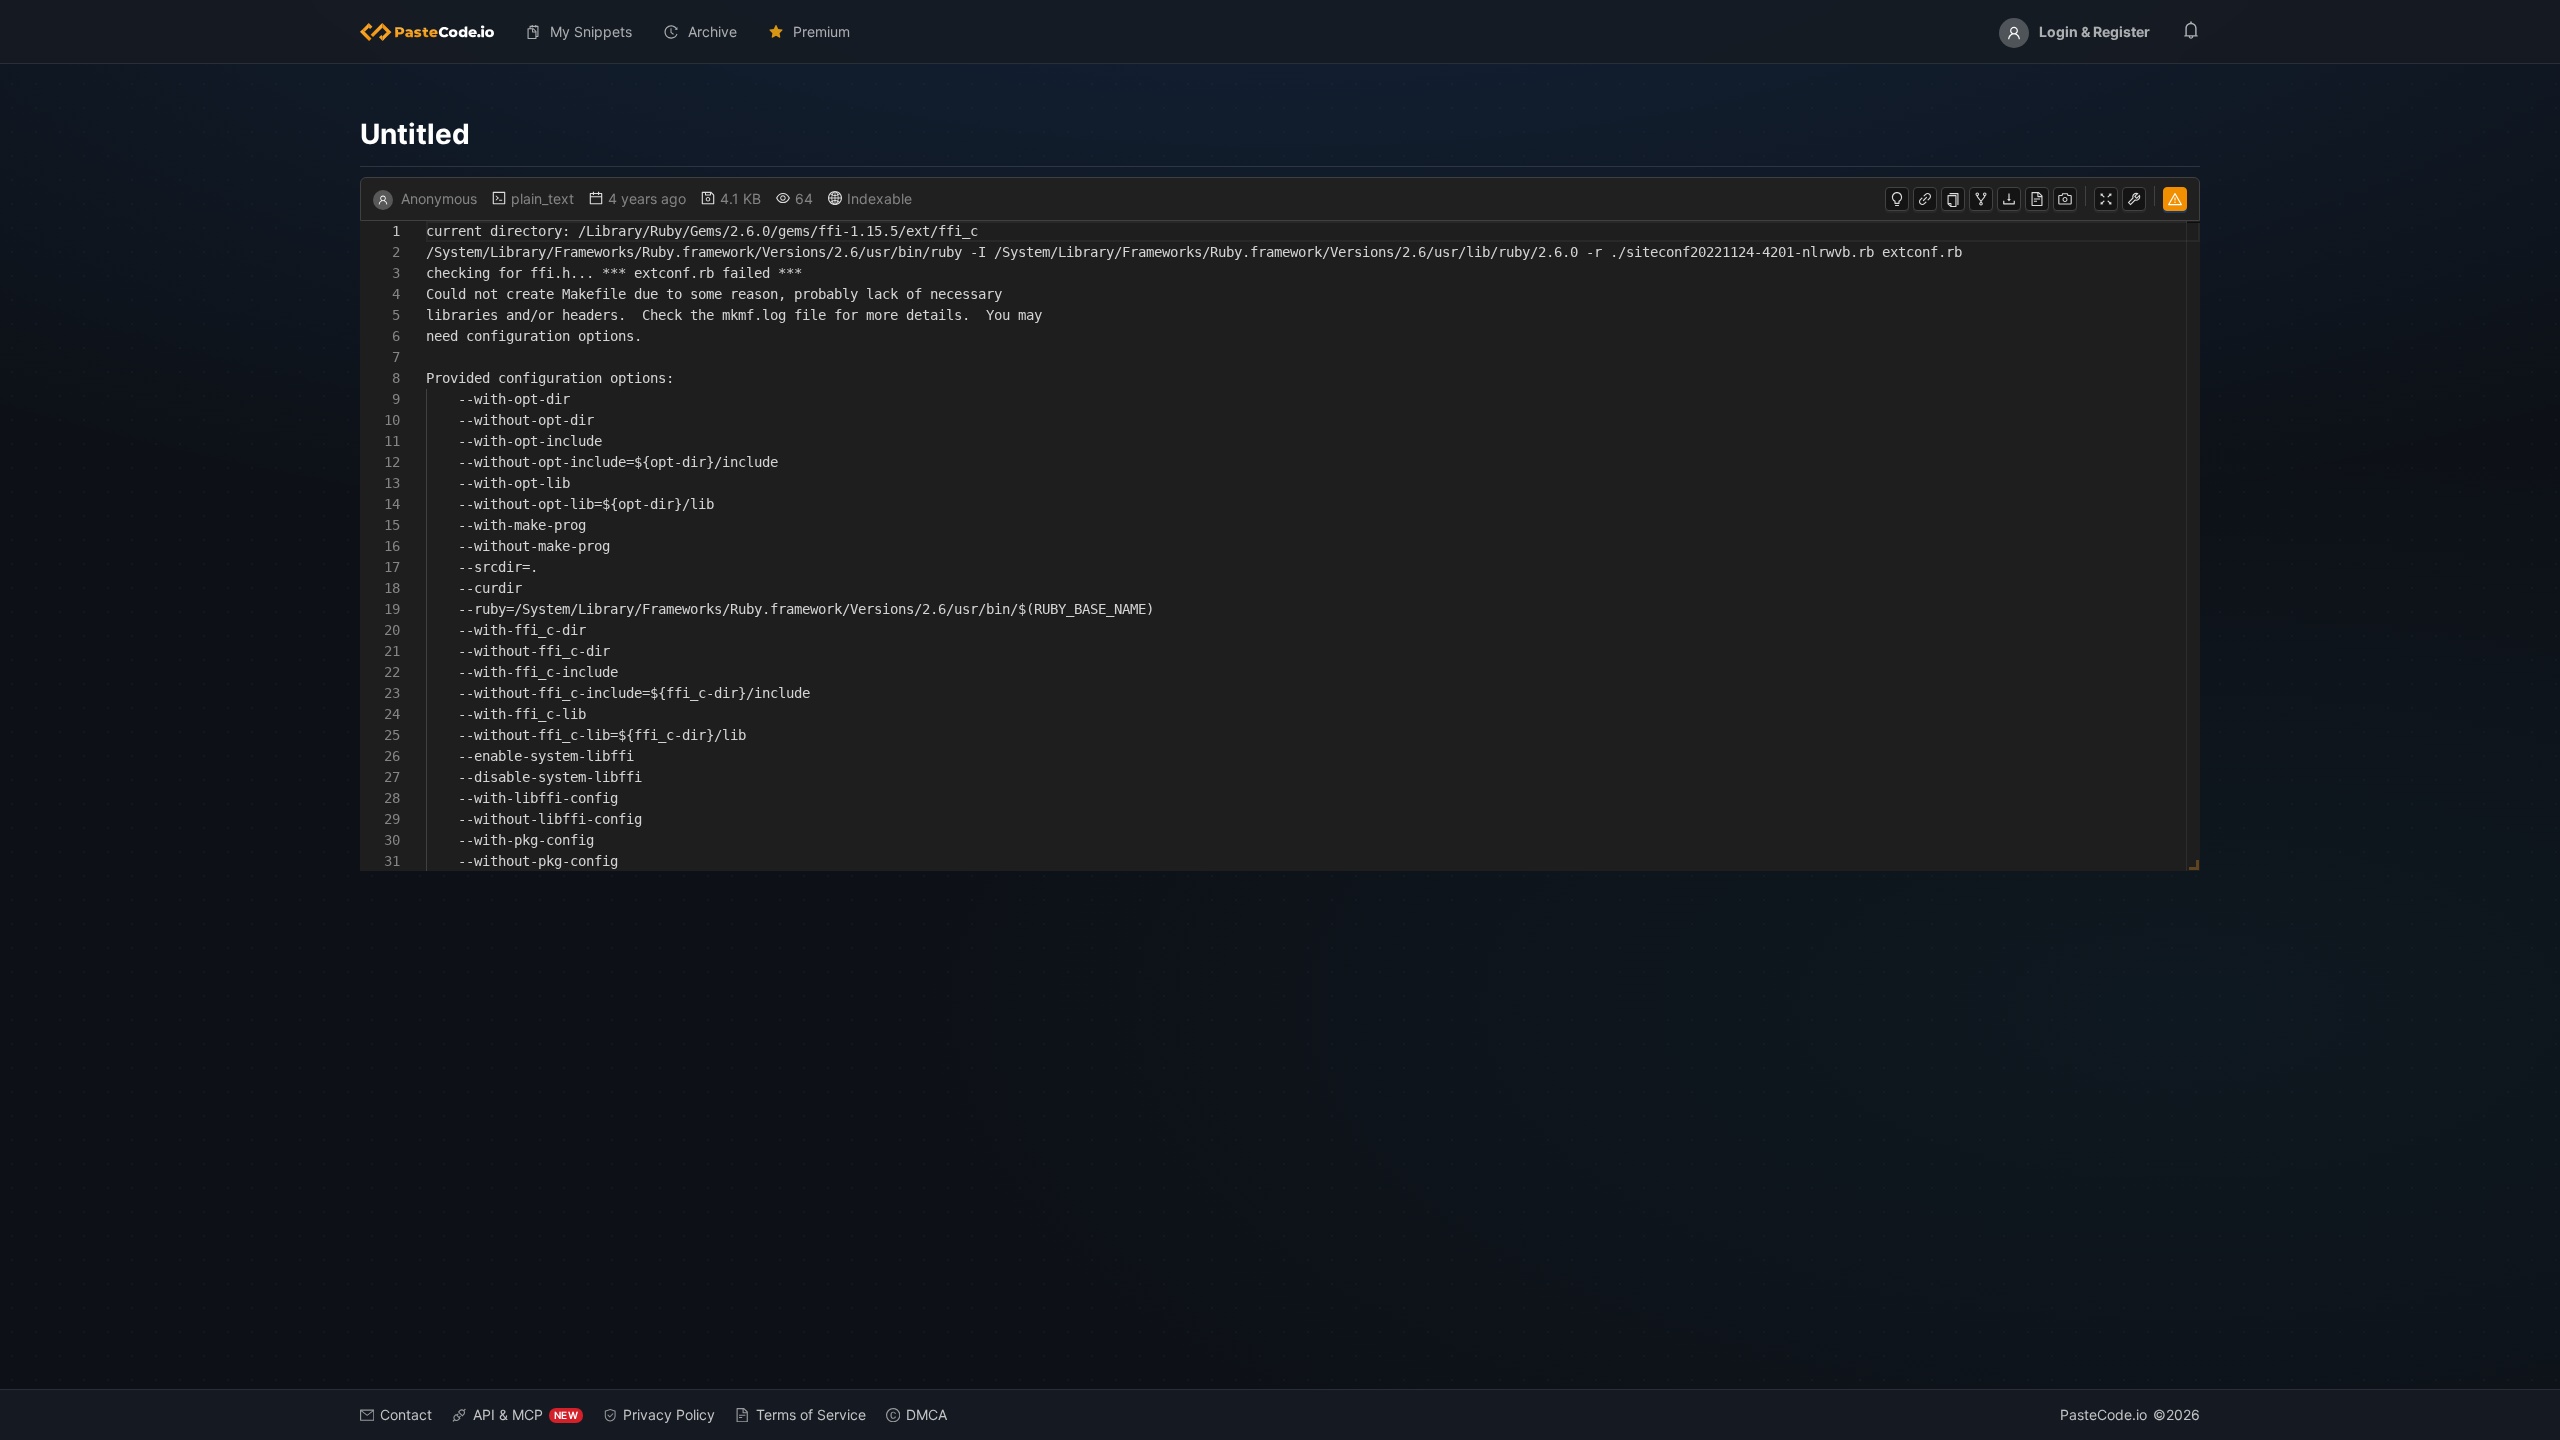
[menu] (1280, 32)
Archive (712, 31)
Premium (821, 31)
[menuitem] (435, 32)
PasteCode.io (2103, 1414)
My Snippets (591, 31)
